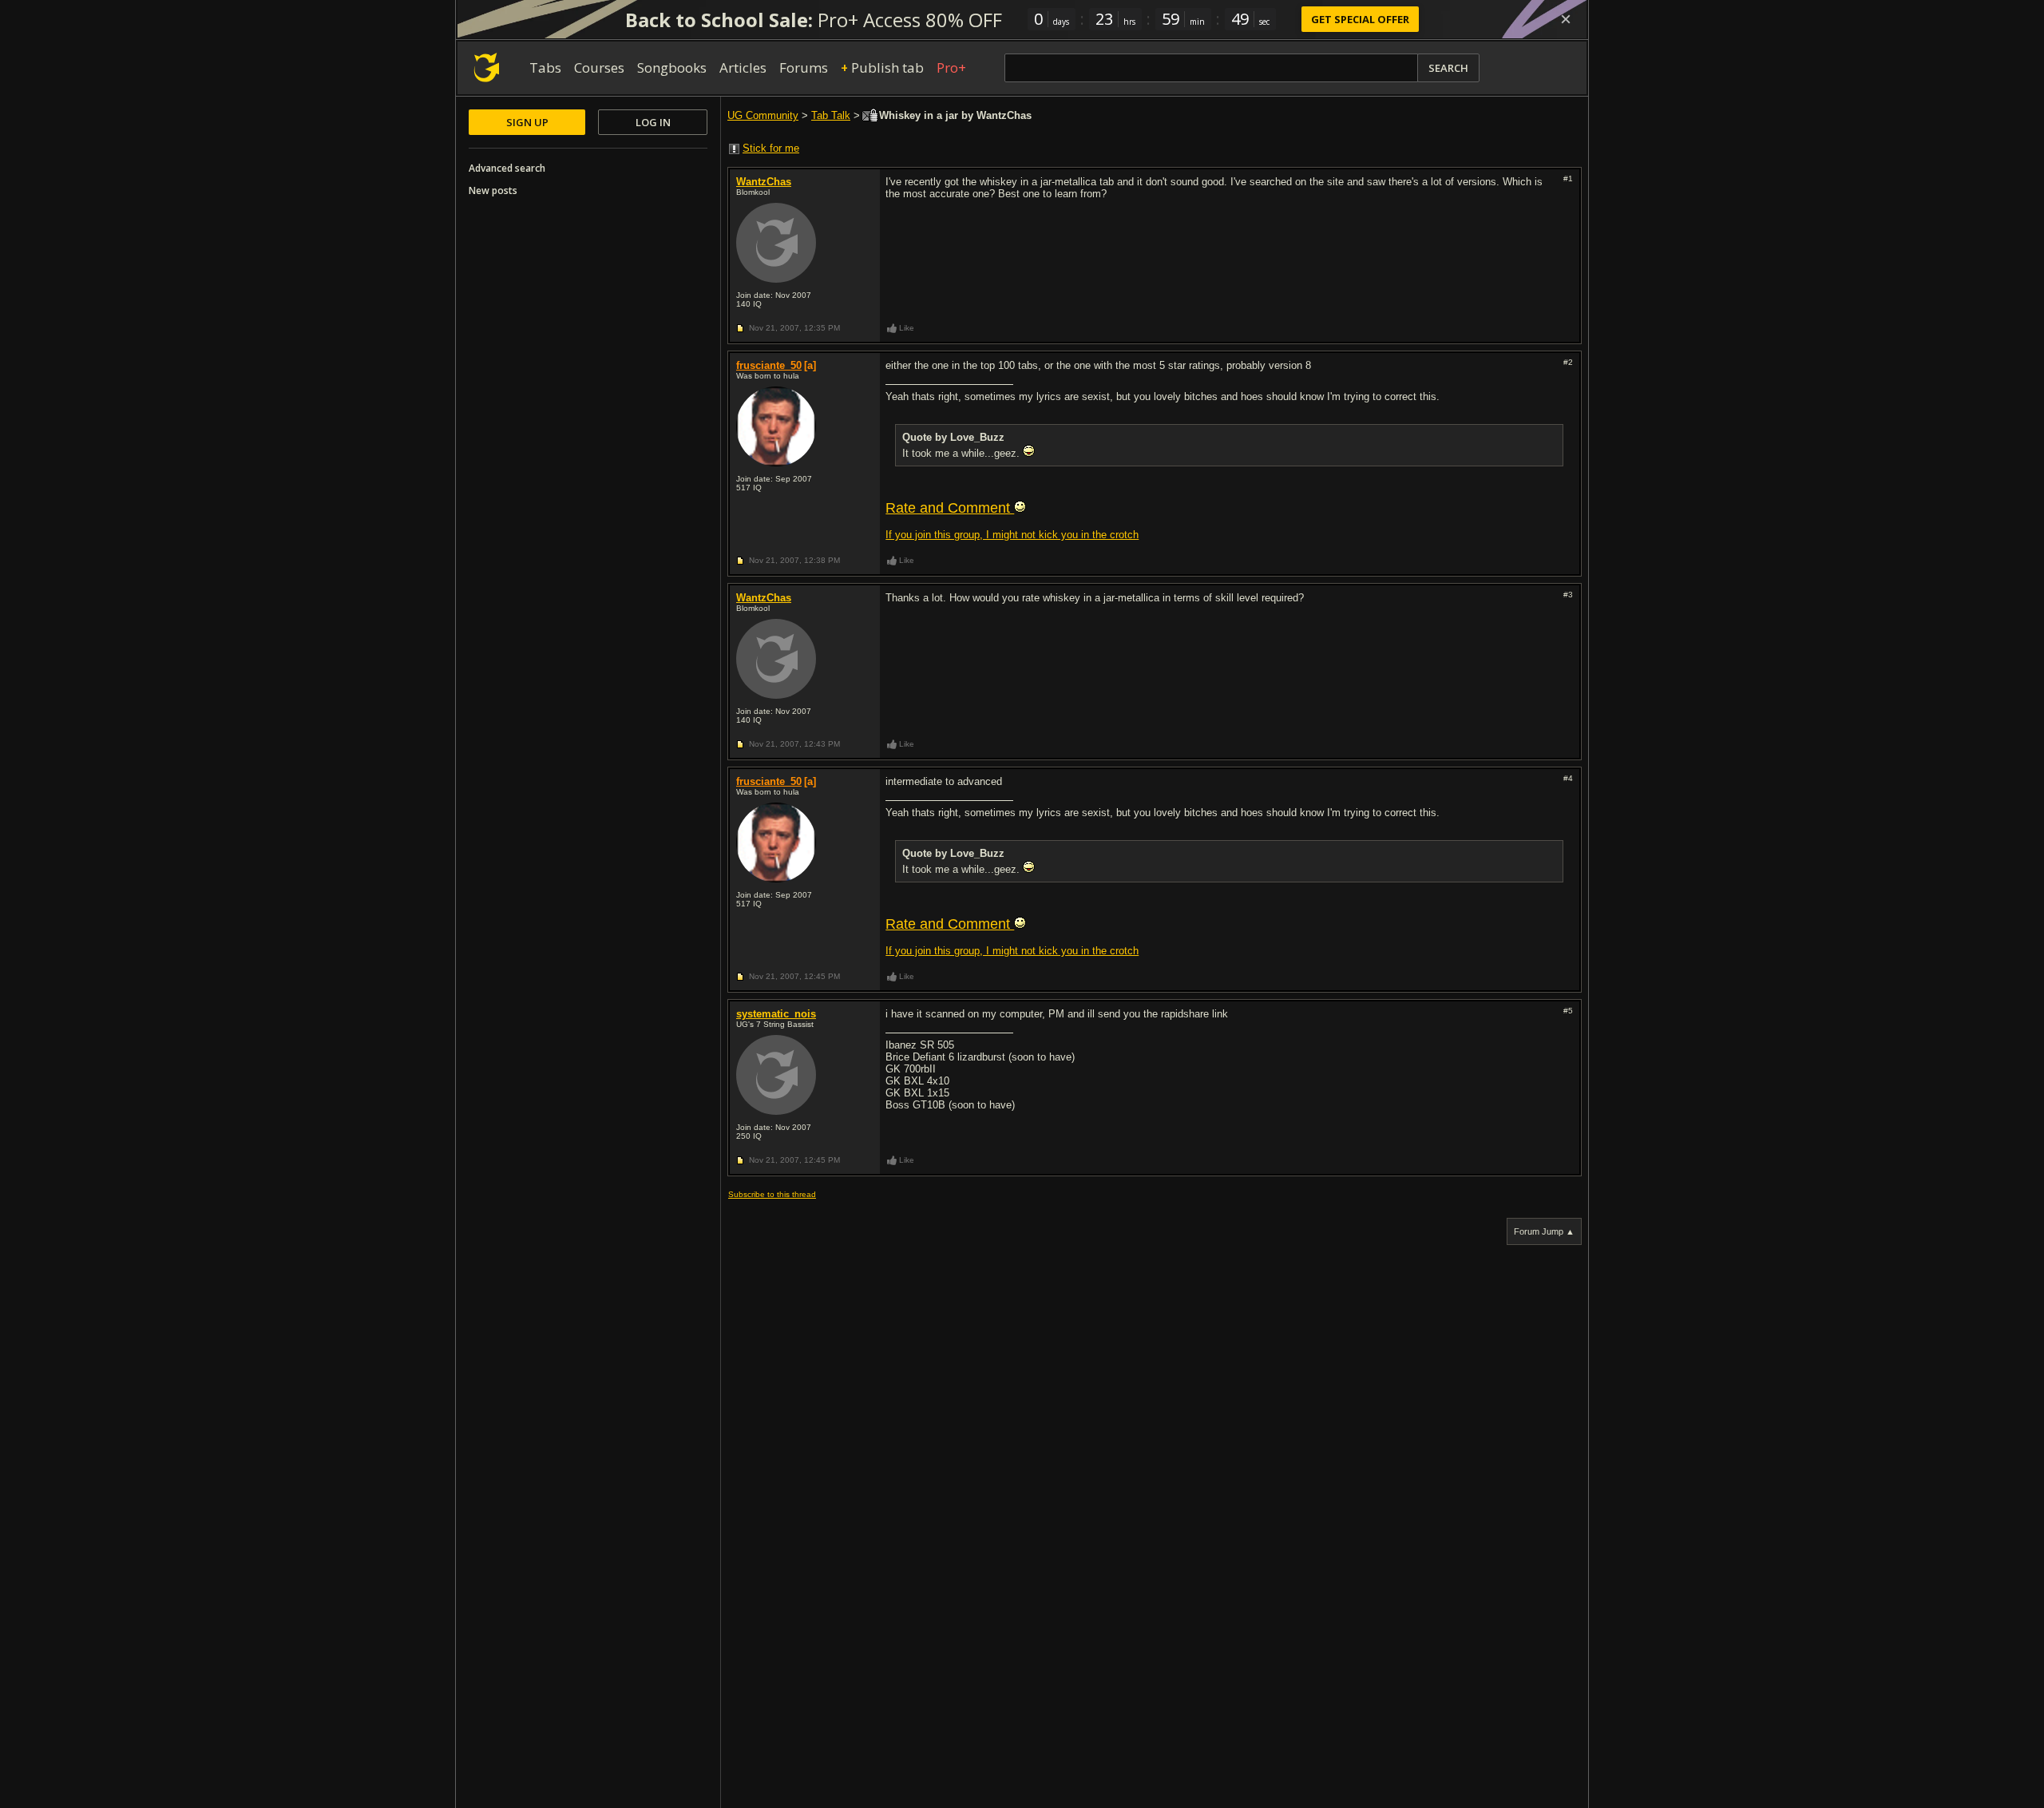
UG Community (763, 115)
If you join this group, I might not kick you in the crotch (1012, 535)
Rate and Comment (950, 508)
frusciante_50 (769, 365)
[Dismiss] (1566, 19)
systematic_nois (776, 1014)
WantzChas (764, 182)
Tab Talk (831, 115)
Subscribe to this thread (772, 1194)
